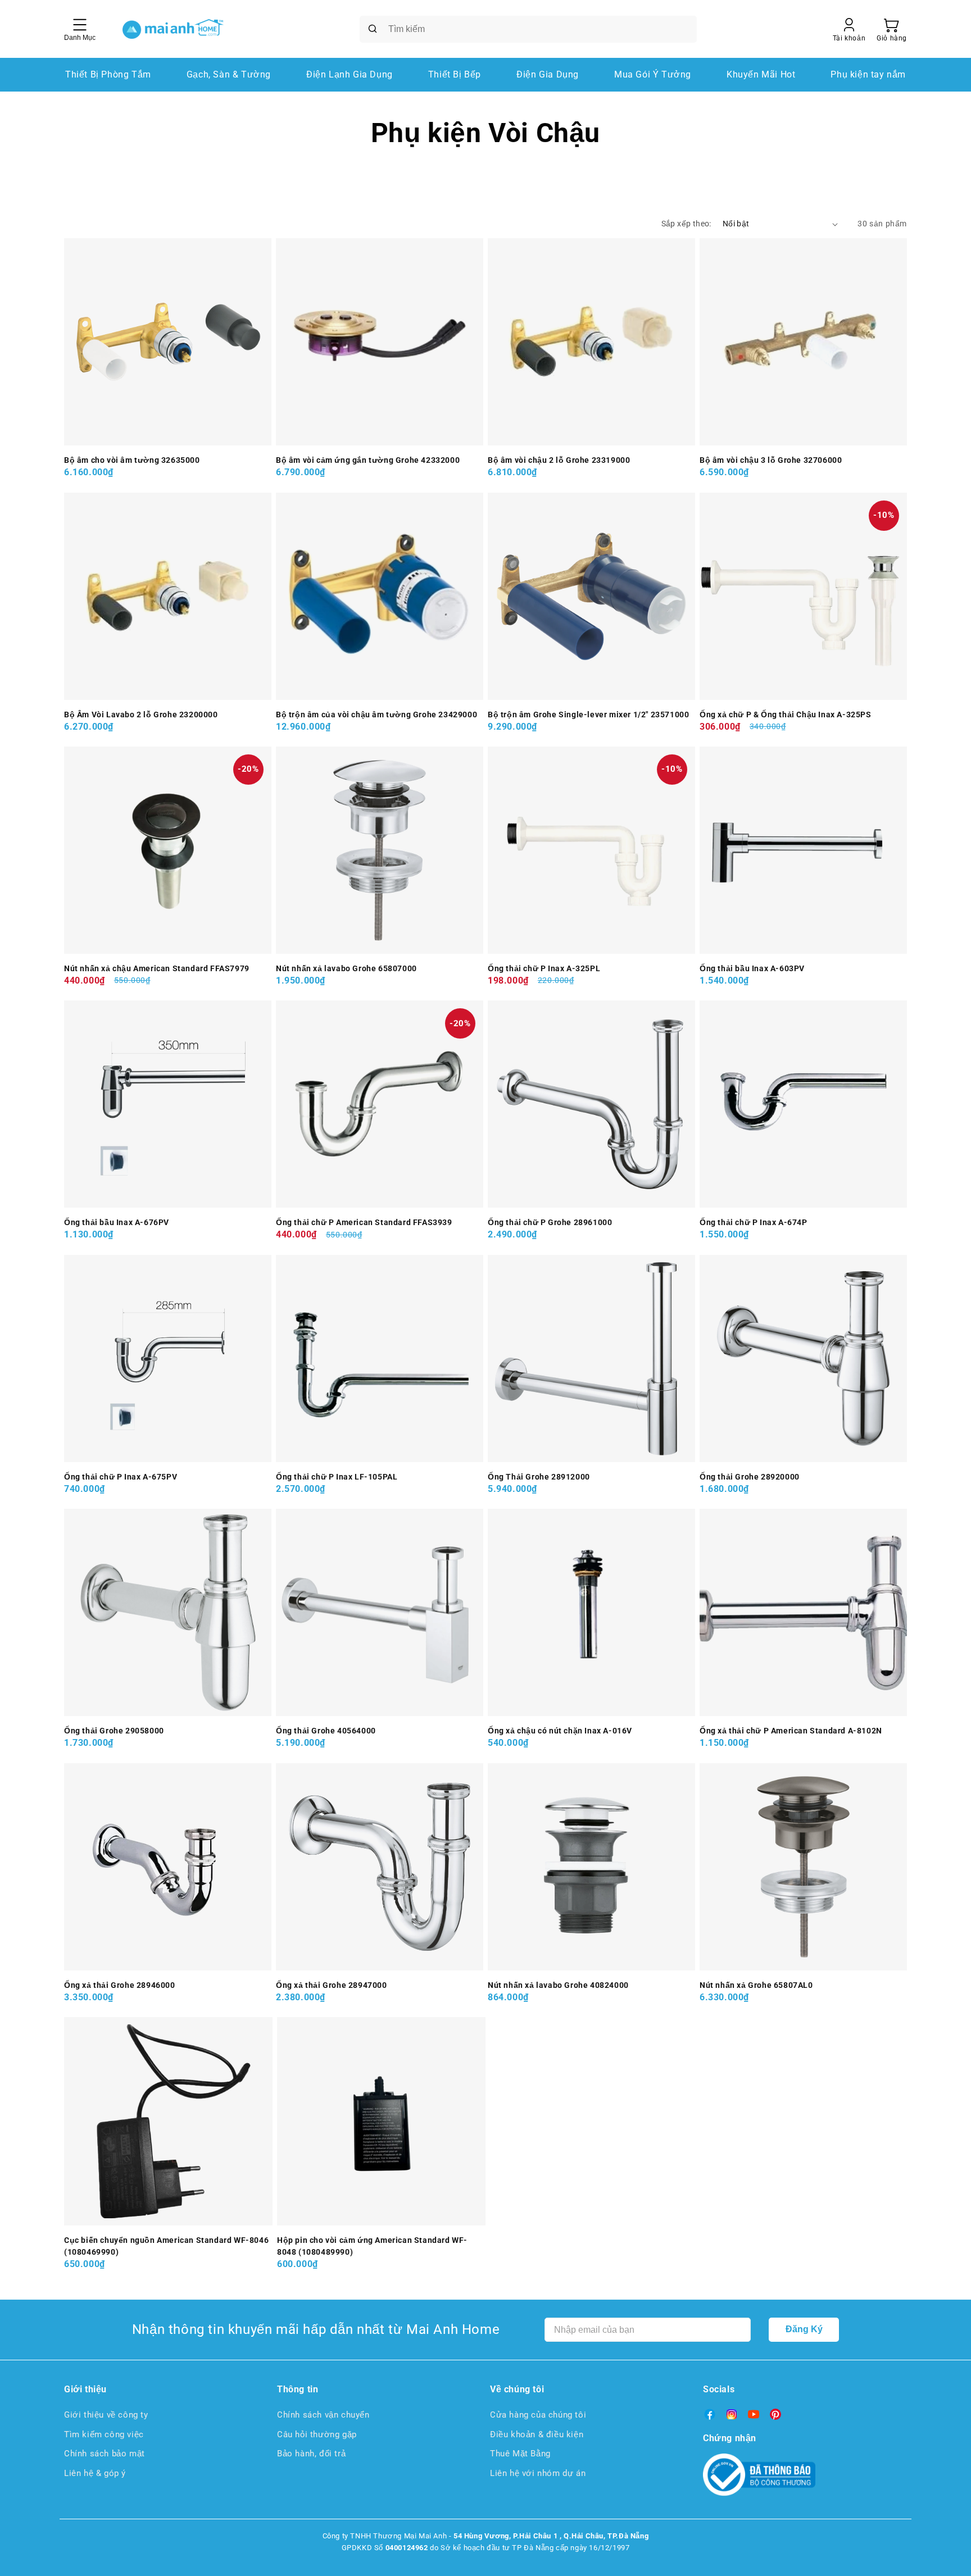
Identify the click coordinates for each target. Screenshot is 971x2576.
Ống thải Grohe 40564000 (326, 1731)
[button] (892, 29)
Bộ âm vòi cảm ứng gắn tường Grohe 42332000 (368, 460)
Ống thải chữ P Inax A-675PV (121, 1477)
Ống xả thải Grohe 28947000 (332, 1985)
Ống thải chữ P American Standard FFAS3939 (364, 1222)
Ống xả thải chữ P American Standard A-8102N (791, 1731)
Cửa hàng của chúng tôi (538, 2415)
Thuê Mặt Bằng (520, 2454)
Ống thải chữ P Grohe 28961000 (550, 1222)
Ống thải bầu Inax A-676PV (117, 1222)
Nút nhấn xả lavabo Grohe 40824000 (558, 1985)
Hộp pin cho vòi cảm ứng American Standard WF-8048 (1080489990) (372, 2246)
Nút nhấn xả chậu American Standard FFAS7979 (157, 968)
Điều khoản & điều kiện (537, 2434)
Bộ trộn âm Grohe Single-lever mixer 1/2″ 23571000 (588, 714)
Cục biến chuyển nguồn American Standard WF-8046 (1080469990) (166, 2246)
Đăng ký (804, 2329)
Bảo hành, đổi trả (311, 2454)
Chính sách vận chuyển (323, 2415)
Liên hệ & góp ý (95, 2473)
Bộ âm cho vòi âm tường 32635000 (132, 460)
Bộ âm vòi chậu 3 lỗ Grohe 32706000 (771, 460)
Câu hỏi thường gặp (317, 2434)
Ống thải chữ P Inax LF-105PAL (337, 1477)
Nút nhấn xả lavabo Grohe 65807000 (346, 968)
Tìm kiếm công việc (104, 2434)
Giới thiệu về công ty (106, 2415)
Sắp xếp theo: (686, 224)
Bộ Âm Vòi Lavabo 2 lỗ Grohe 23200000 (141, 714)
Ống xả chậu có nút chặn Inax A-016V (560, 1731)
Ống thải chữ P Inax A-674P (754, 1222)
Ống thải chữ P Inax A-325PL (544, 968)
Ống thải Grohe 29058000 (114, 1731)
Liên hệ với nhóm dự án (538, 2473)
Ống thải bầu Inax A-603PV (752, 968)
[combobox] (528, 29)
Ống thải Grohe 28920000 (750, 1477)
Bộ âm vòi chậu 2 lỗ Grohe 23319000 (559, 460)
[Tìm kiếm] (373, 29)
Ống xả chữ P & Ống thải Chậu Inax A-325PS (786, 714)
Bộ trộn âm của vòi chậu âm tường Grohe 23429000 (376, 714)
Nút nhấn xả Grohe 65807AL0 (756, 1985)
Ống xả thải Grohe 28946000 (120, 1985)
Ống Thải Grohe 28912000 (539, 1477)
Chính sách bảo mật (105, 2454)
